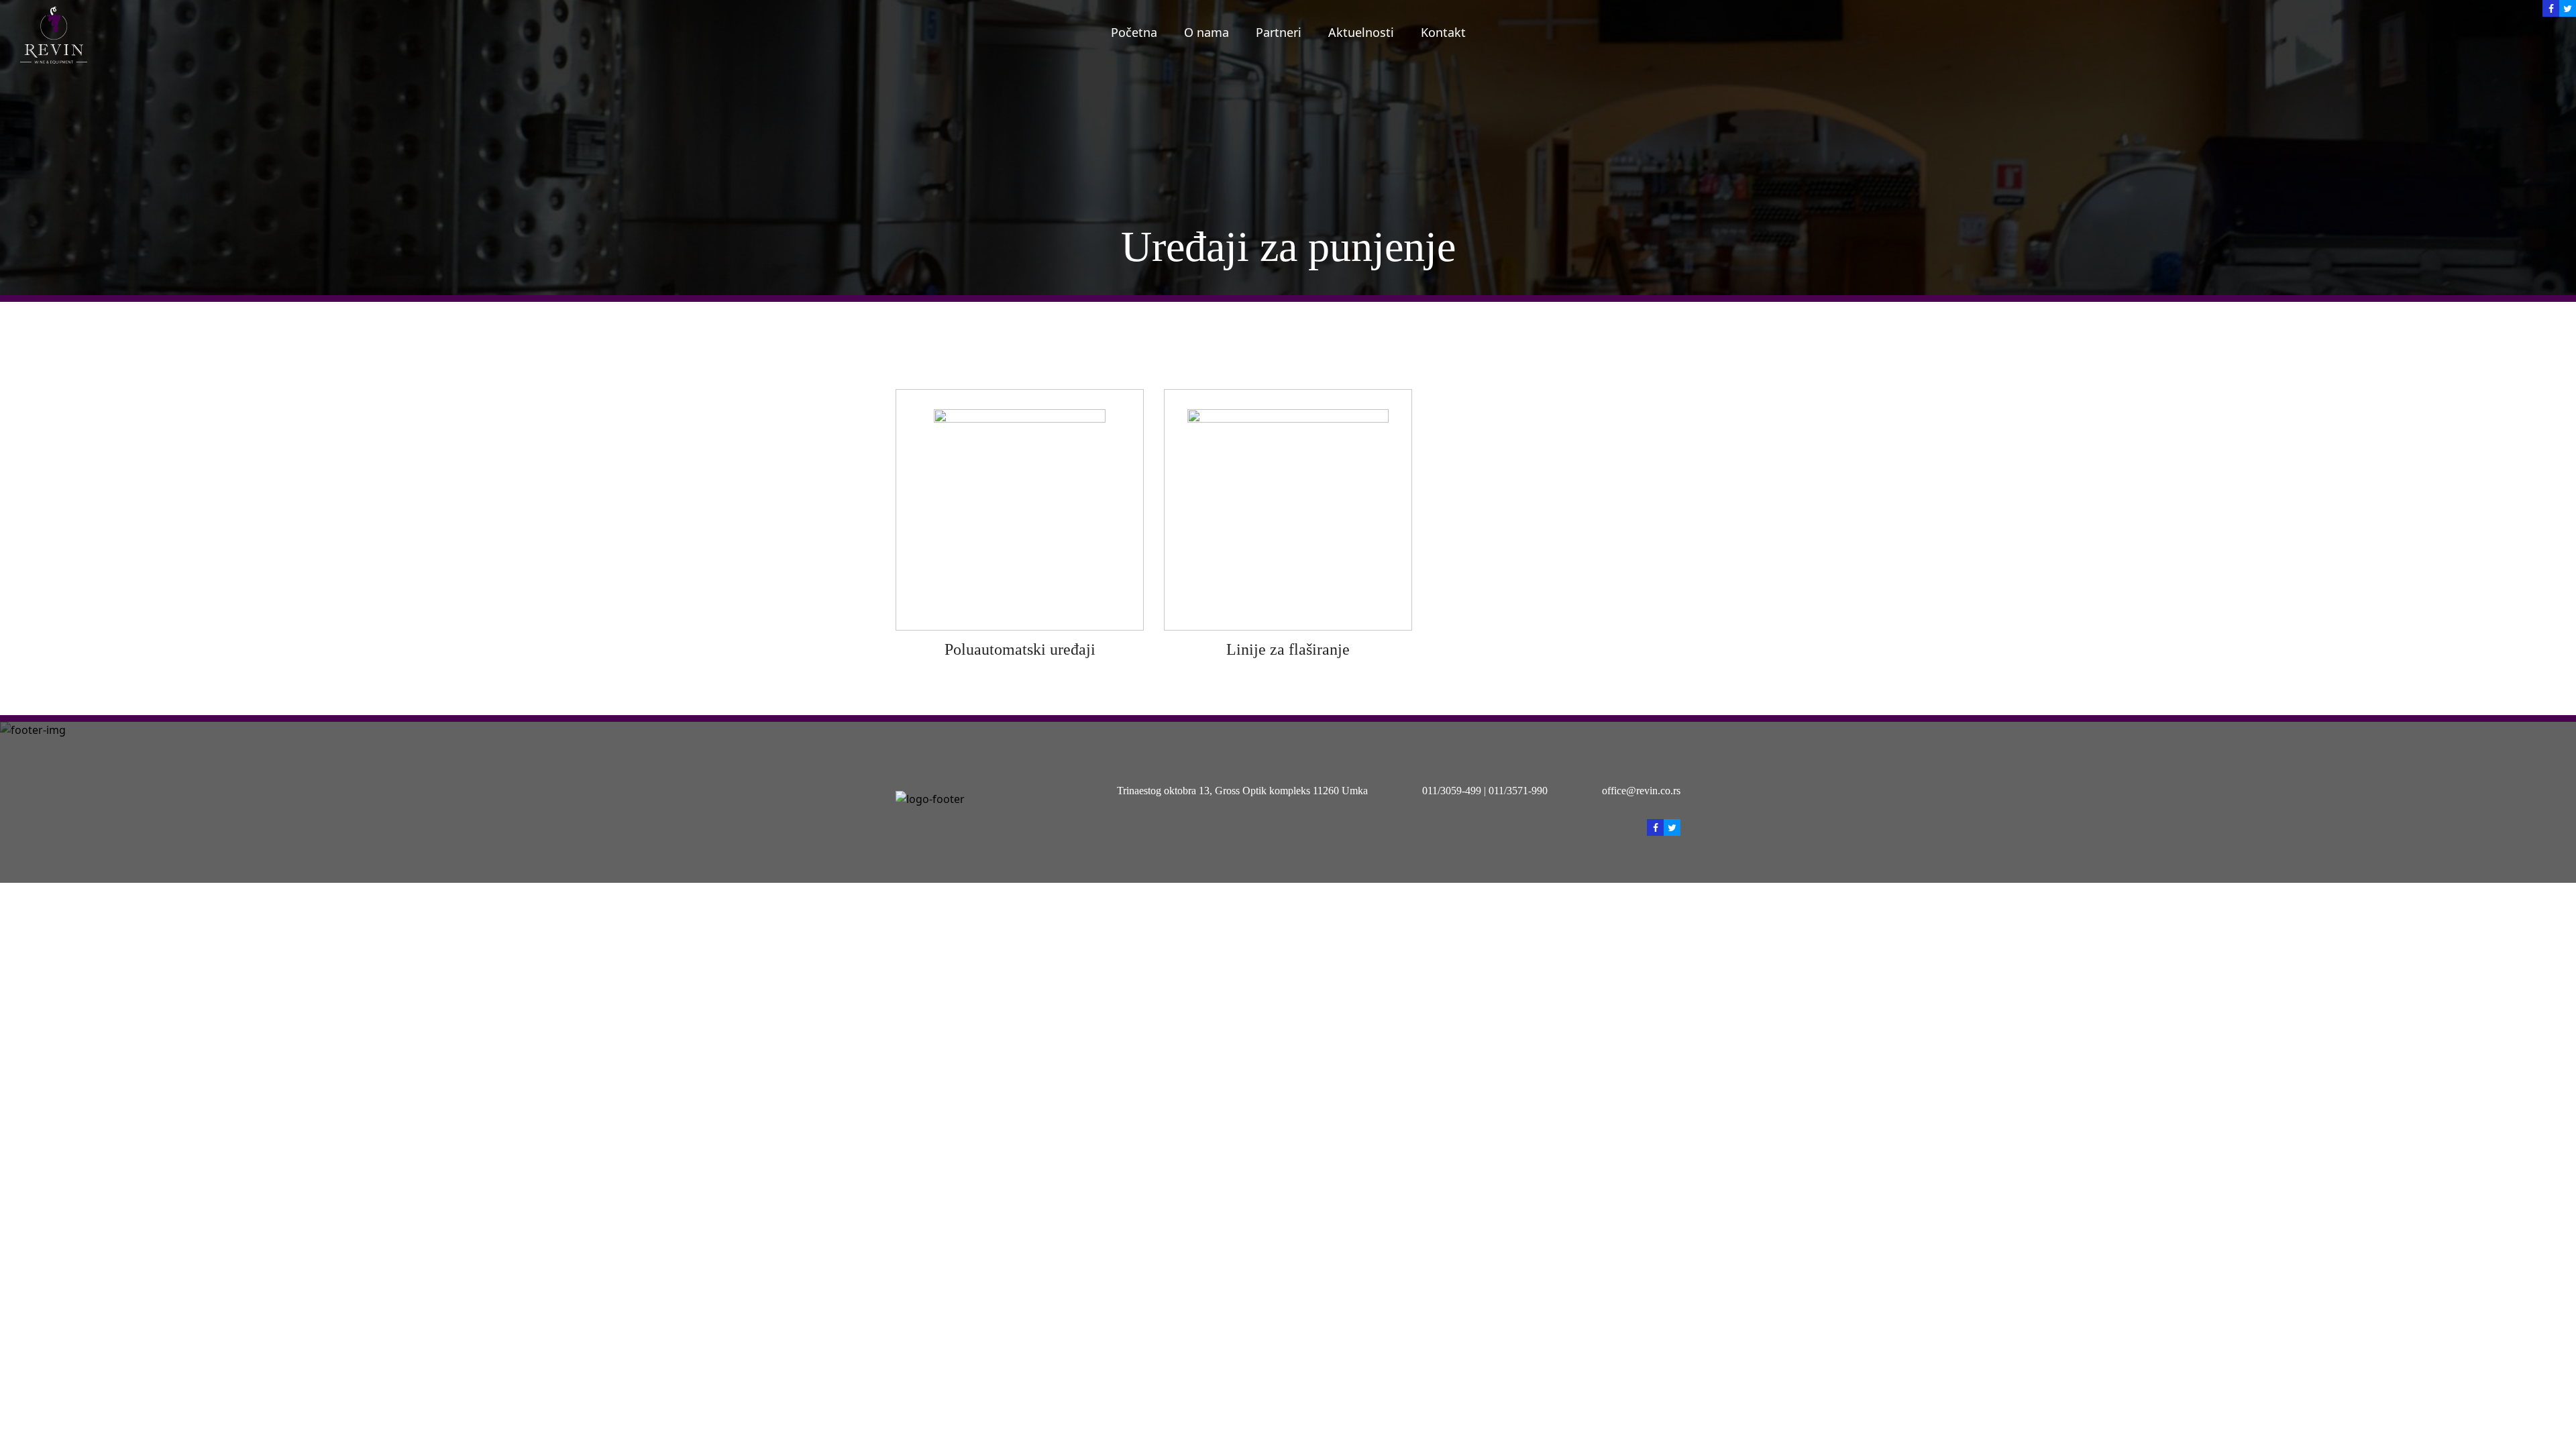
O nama (1206, 32)
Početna (1134, 32)
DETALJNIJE (1020, 509)
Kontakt (1443, 32)
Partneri (1279, 32)
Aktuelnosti (1361, 32)
